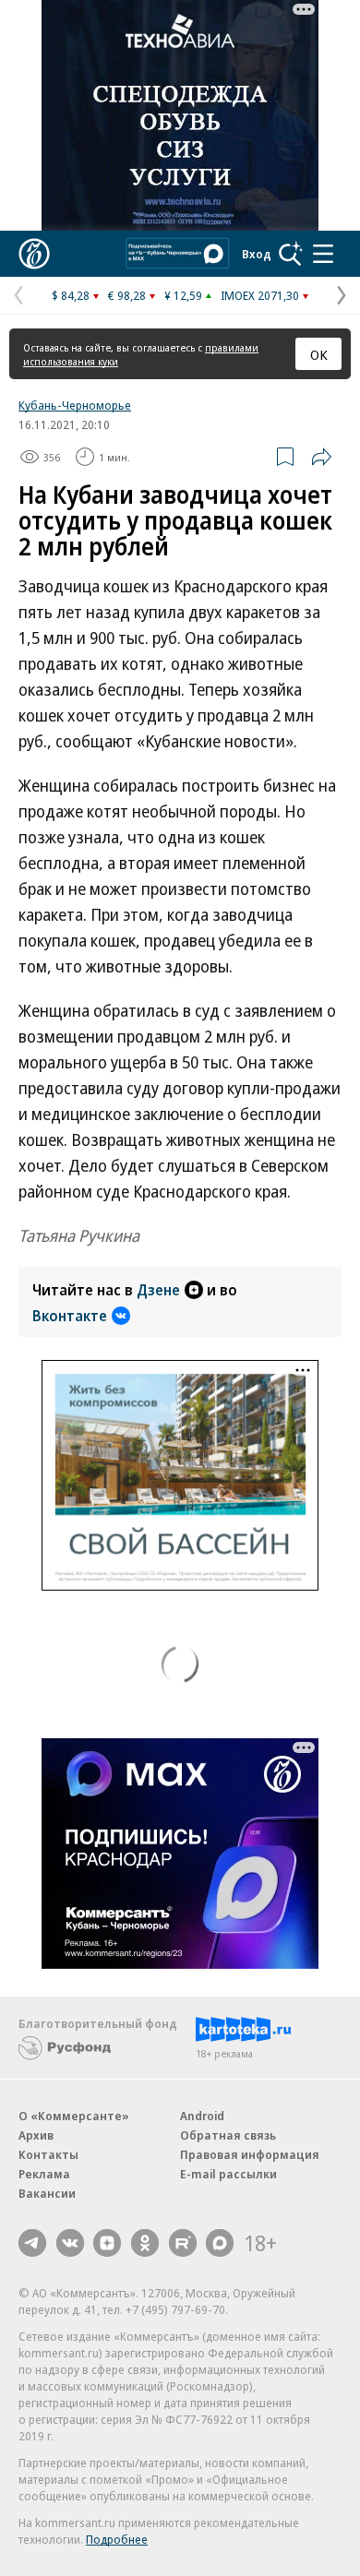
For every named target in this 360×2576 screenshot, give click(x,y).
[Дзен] (107, 2243)
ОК (319, 354)
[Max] (220, 2243)
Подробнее (117, 2539)
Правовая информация (250, 2154)
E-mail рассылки (228, 2174)
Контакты (48, 2154)
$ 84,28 (71, 295)
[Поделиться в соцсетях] (321, 457)
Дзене (158, 1290)
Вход (257, 254)
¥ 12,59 (183, 295)
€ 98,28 (127, 295)
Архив (36, 2135)
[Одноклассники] (145, 2243)
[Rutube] (183, 2243)
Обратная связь (228, 2135)
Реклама (44, 2174)
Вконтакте (70, 1316)
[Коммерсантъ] (34, 254)
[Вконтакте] (70, 2243)
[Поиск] (291, 254)
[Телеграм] (32, 2243)
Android (202, 2116)
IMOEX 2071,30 (260, 295)
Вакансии (47, 2193)
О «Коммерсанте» (74, 2116)
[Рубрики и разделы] (323, 254)
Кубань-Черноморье (75, 405)
